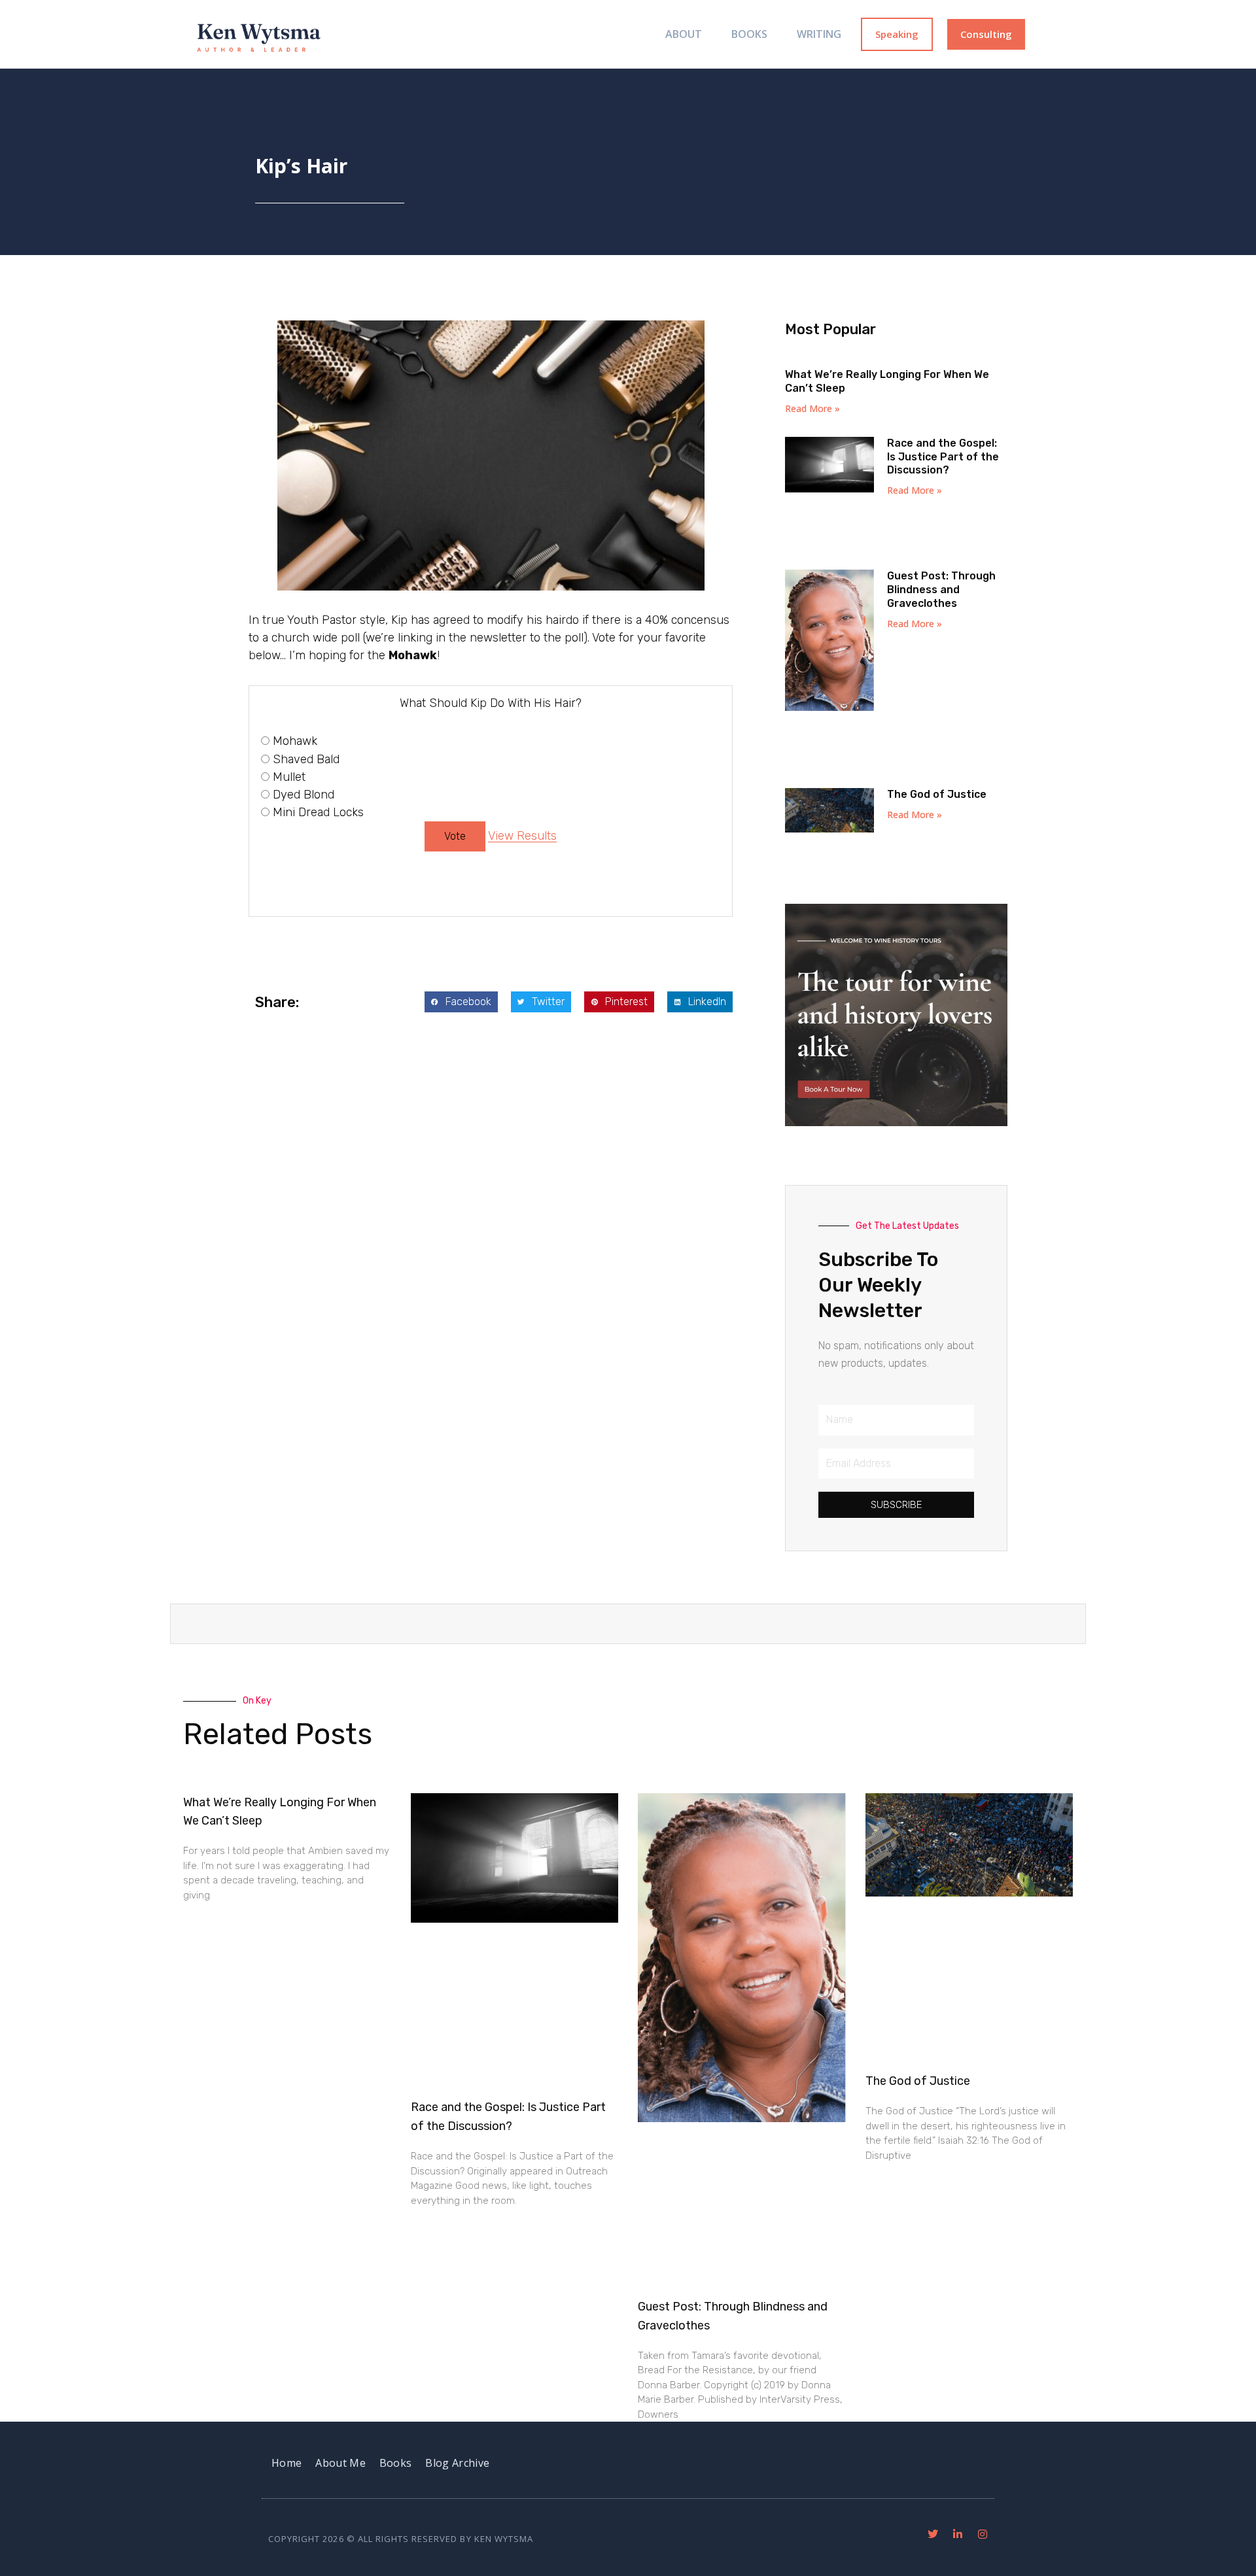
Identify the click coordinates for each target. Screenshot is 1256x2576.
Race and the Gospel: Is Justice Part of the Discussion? (943, 457)
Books (749, 34)
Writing (819, 34)
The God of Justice (937, 794)
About (684, 34)
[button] (461, 1002)
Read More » (812, 408)
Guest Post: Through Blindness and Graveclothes (941, 590)
